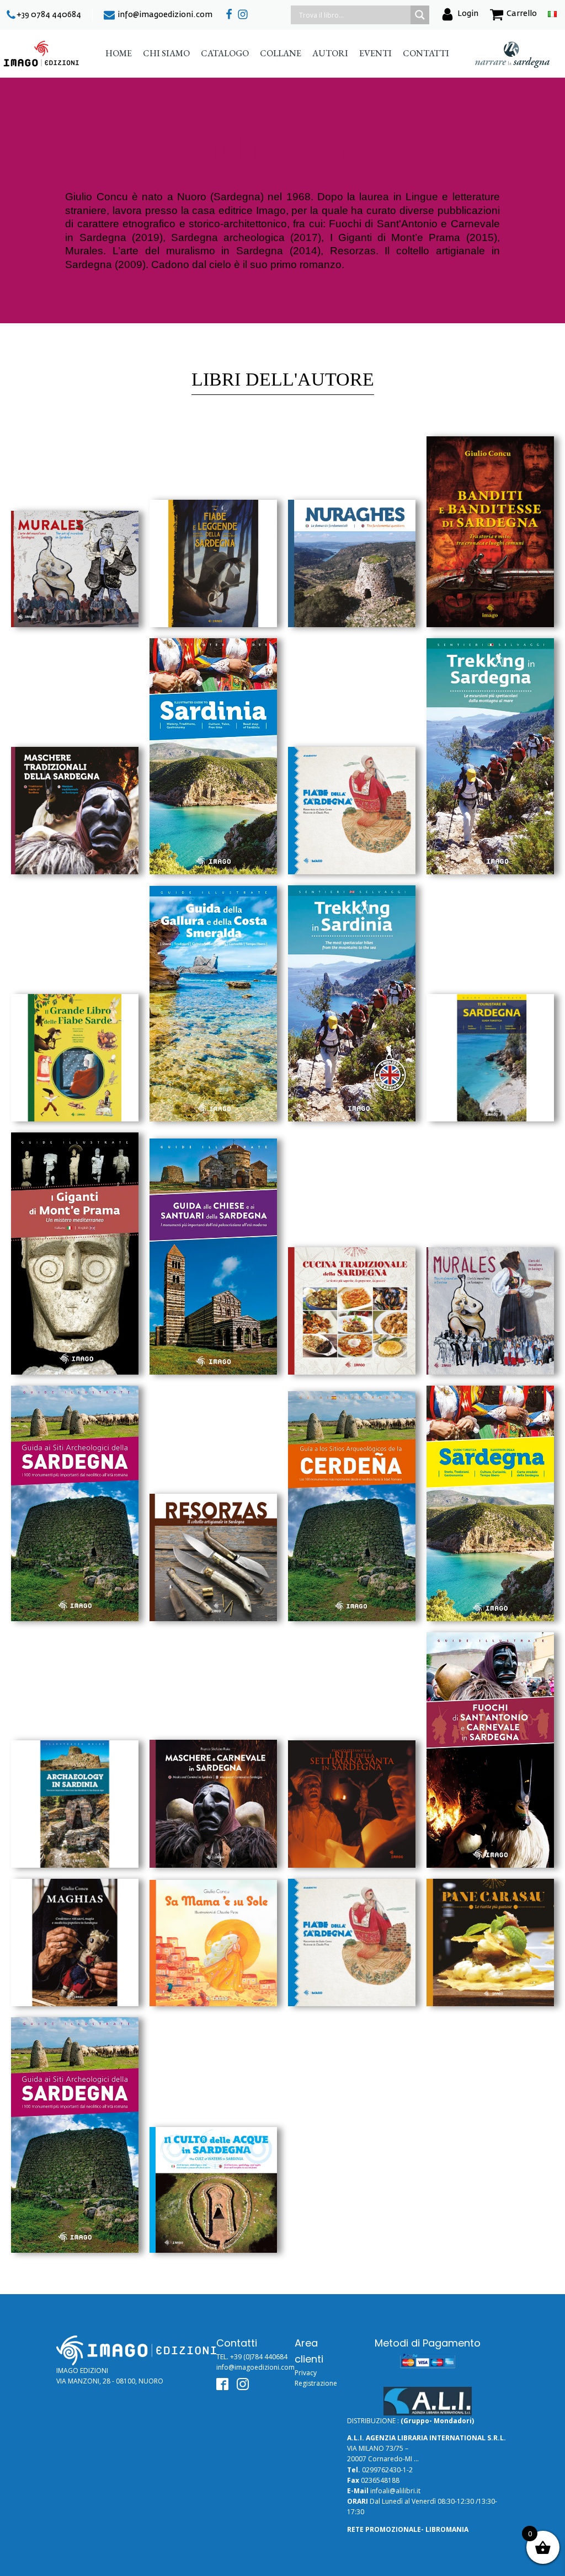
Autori (330, 53)
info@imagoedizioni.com (165, 15)
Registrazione (316, 2383)
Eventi (375, 53)
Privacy (306, 2373)
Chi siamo (166, 53)
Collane (281, 53)
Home (119, 53)
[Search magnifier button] (420, 15)
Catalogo (225, 53)
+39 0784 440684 (49, 15)
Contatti (426, 53)
